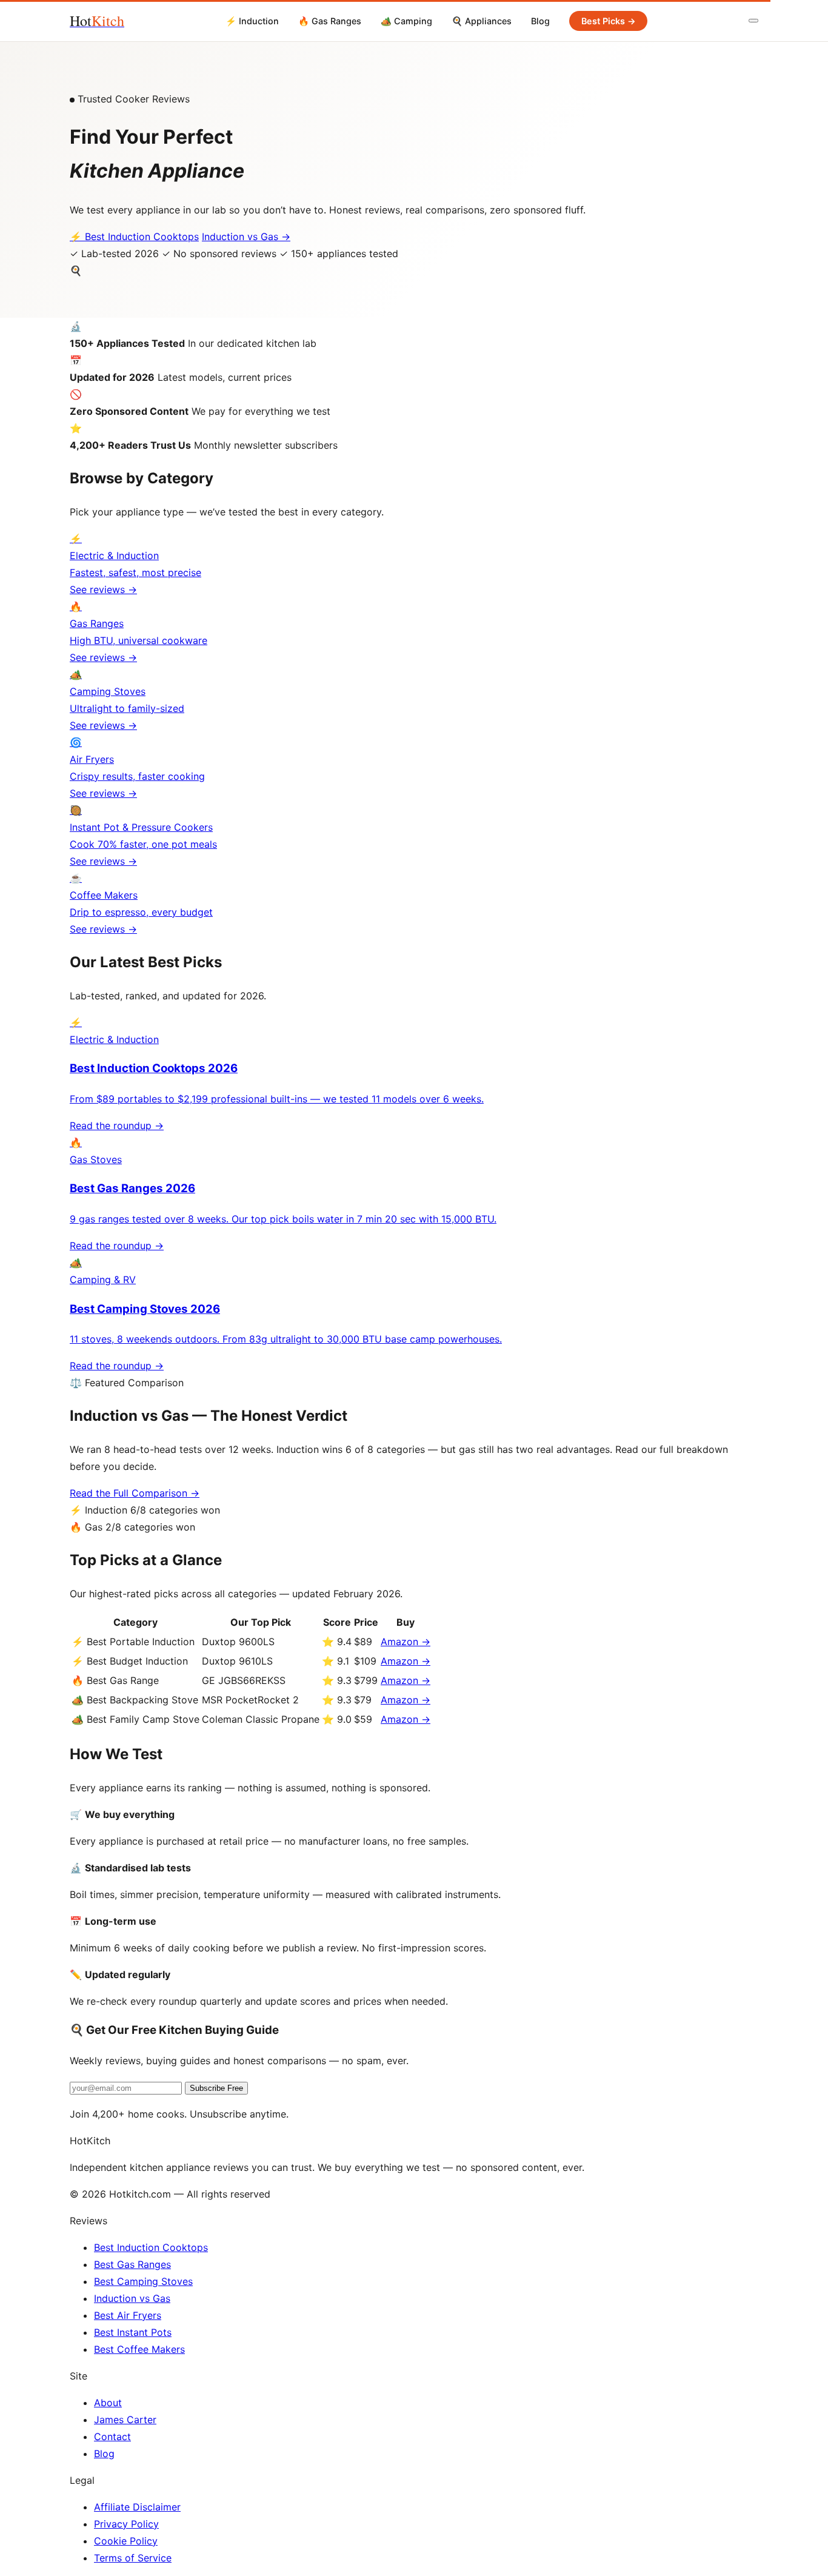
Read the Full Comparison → (135, 1493)
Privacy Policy (126, 2524)
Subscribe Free (216, 2088)
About (108, 2403)
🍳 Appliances (482, 21)
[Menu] (753, 21)
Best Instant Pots (133, 2332)
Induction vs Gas (132, 2298)
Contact (112, 2437)
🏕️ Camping (406, 21)
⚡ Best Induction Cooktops (134, 236)
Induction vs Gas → (246, 236)
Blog (540, 21)
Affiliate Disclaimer (137, 2507)
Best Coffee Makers (139, 2349)
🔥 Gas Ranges (330, 21)
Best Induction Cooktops (151, 2247)
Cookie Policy (126, 2541)
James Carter (125, 2420)
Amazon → (406, 1642)
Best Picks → (609, 21)
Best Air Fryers (128, 2315)
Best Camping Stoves (143, 2281)
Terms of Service (133, 2558)
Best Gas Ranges (132, 2264)
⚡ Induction (252, 21)
